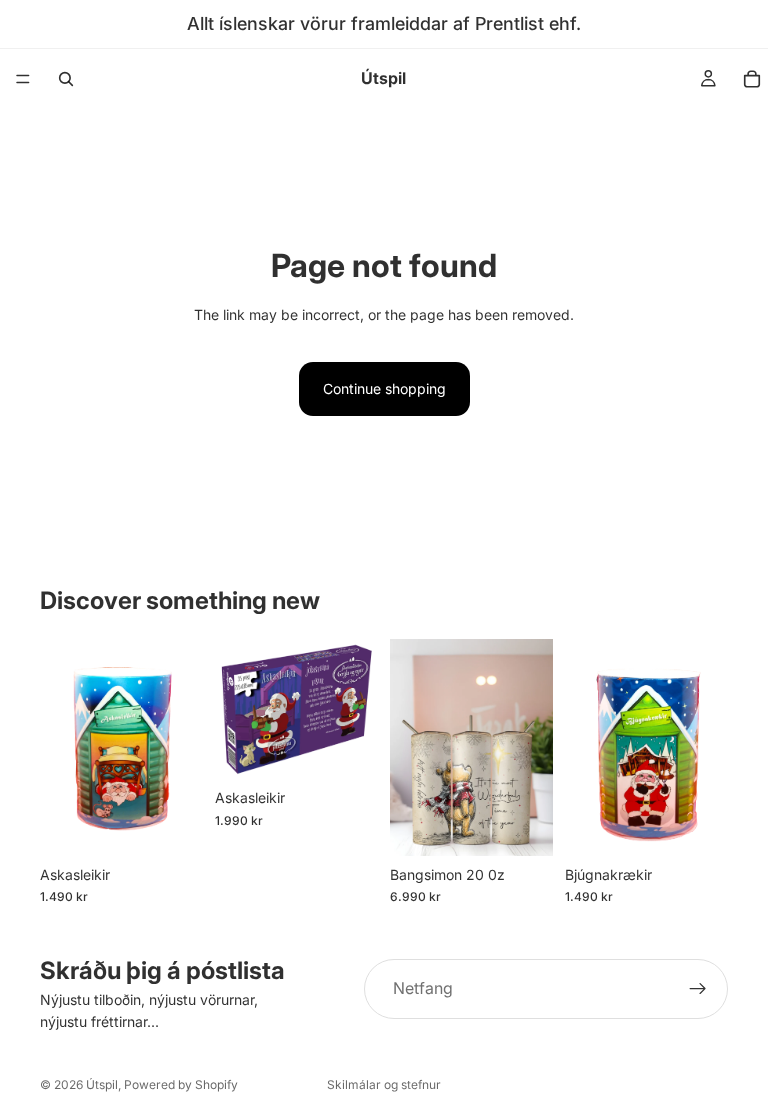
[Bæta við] (172, 825)
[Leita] (66, 79)
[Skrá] (698, 989)
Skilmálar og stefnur (384, 1084)
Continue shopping (384, 388)
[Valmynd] (23, 79)
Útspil (102, 1084)
